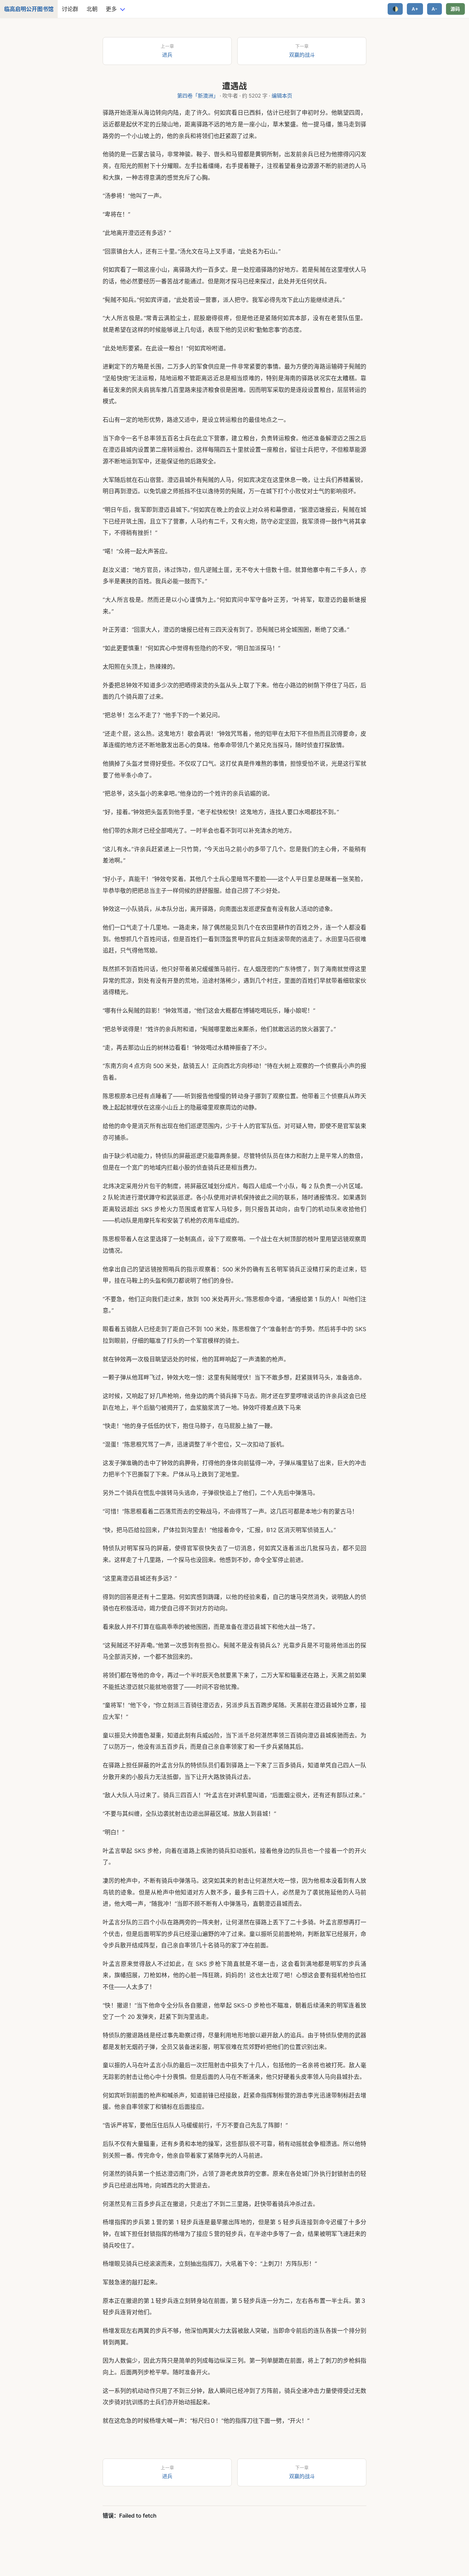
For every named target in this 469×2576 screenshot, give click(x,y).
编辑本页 (282, 96)
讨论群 (70, 9)
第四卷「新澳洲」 (198, 96)
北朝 (92, 9)
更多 (111, 9)
